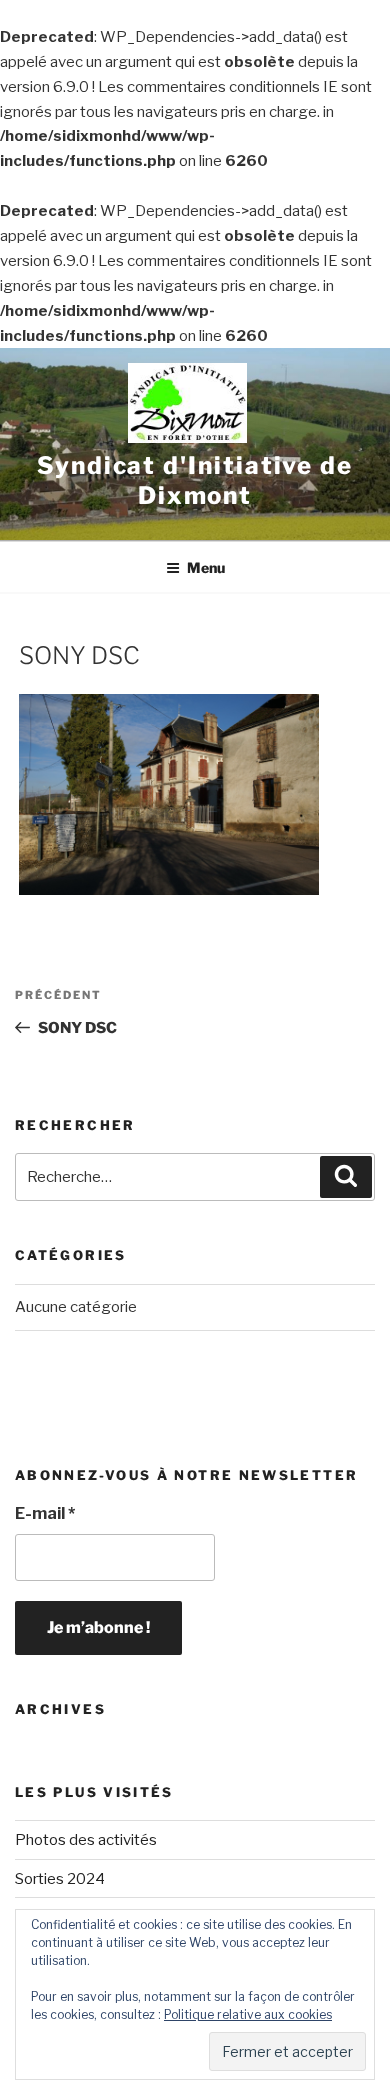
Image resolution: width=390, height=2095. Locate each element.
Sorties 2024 (60, 1879)
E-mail (45, 1513)
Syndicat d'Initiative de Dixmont (195, 480)
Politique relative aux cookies (248, 2014)
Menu (206, 567)
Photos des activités (86, 1840)
